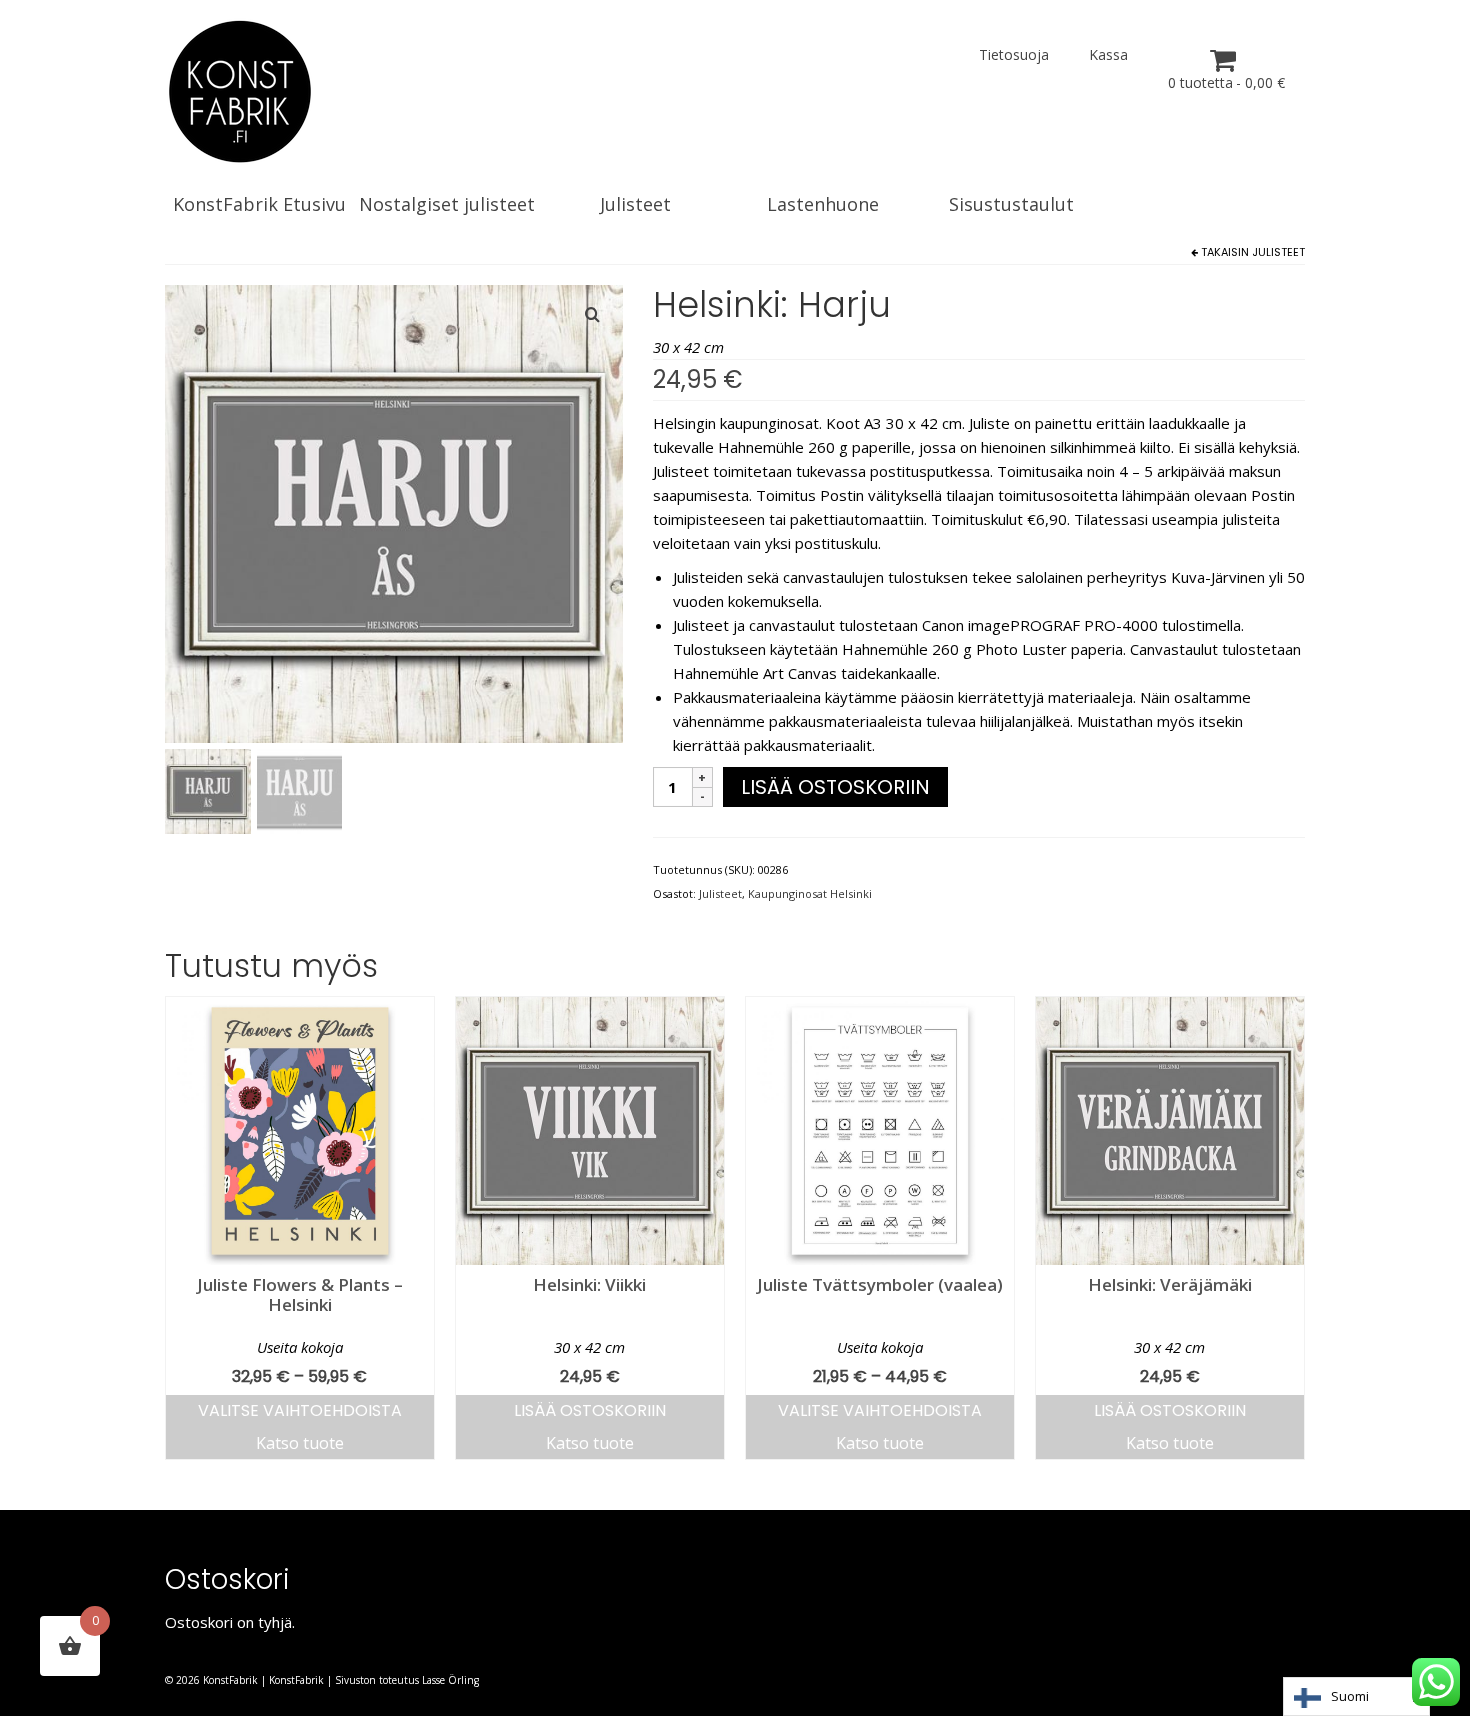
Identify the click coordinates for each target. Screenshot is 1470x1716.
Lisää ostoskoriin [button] (590, 1410)
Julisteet (1278, 252)
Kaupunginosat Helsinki (810, 893)
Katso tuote (300, 1443)
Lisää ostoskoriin (835, 787)
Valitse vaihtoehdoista (300, 1410)
